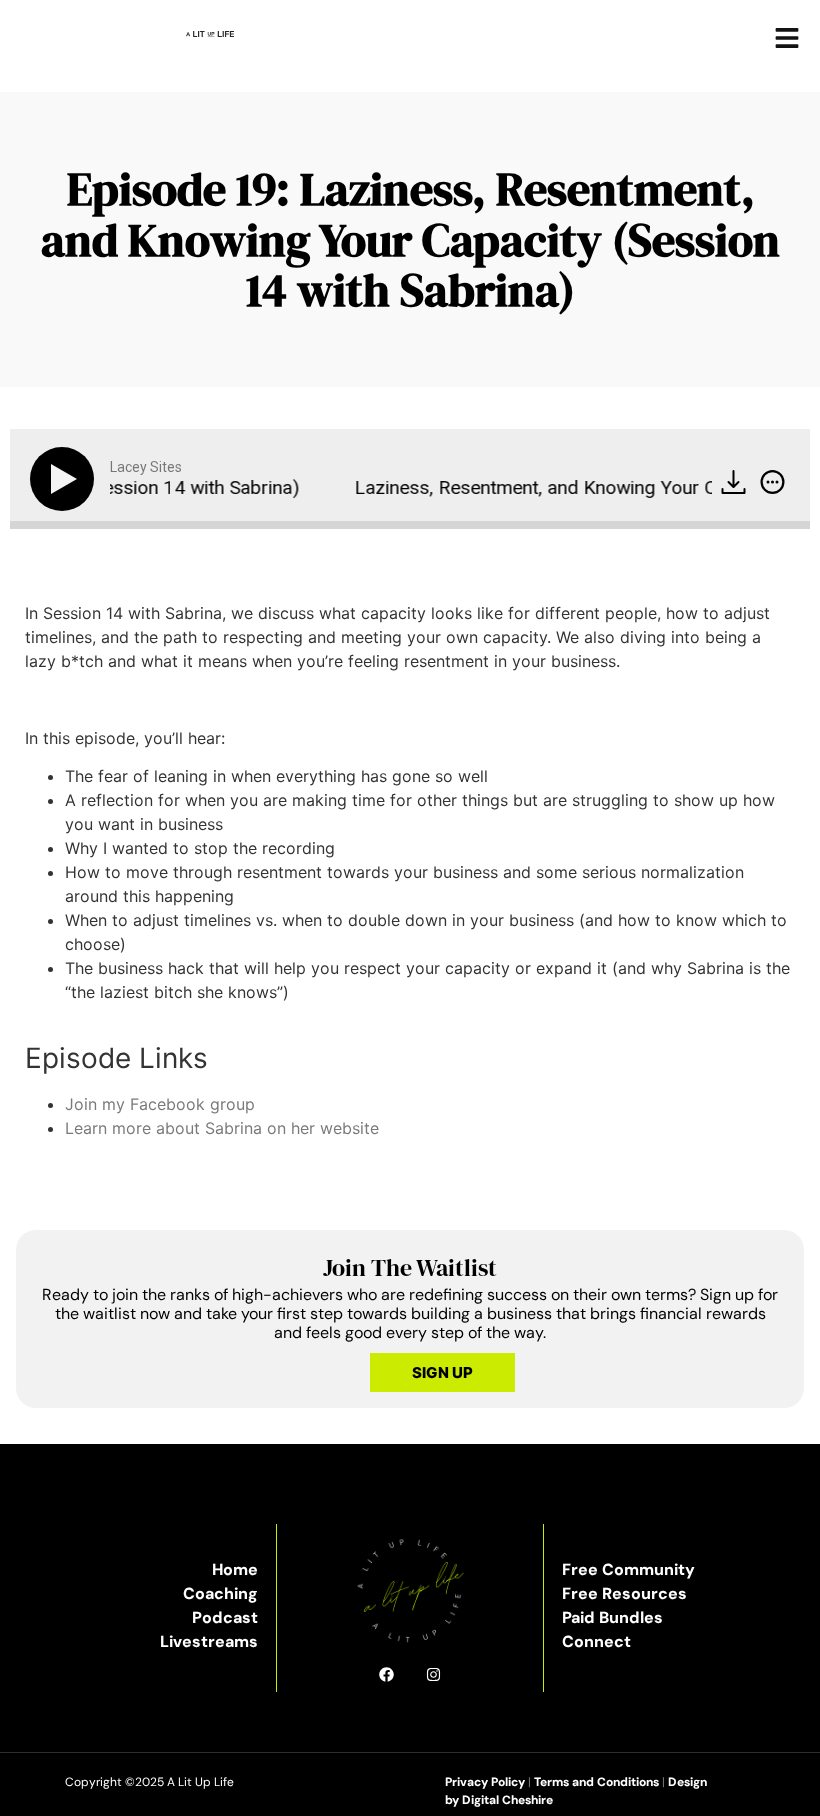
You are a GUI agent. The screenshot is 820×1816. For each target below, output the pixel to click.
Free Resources (624, 1593)
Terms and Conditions (596, 1782)
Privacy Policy (485, 1782)
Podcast (225, 1617)
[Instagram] (433, 1674)
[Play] (66, 479)
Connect (596, 1641)
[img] (772, 482)
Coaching (220, 1593)
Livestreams (209, 1641)
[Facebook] (386, 1674)
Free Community (628, 1569)
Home (235, 1569)
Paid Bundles (612, 1617)
